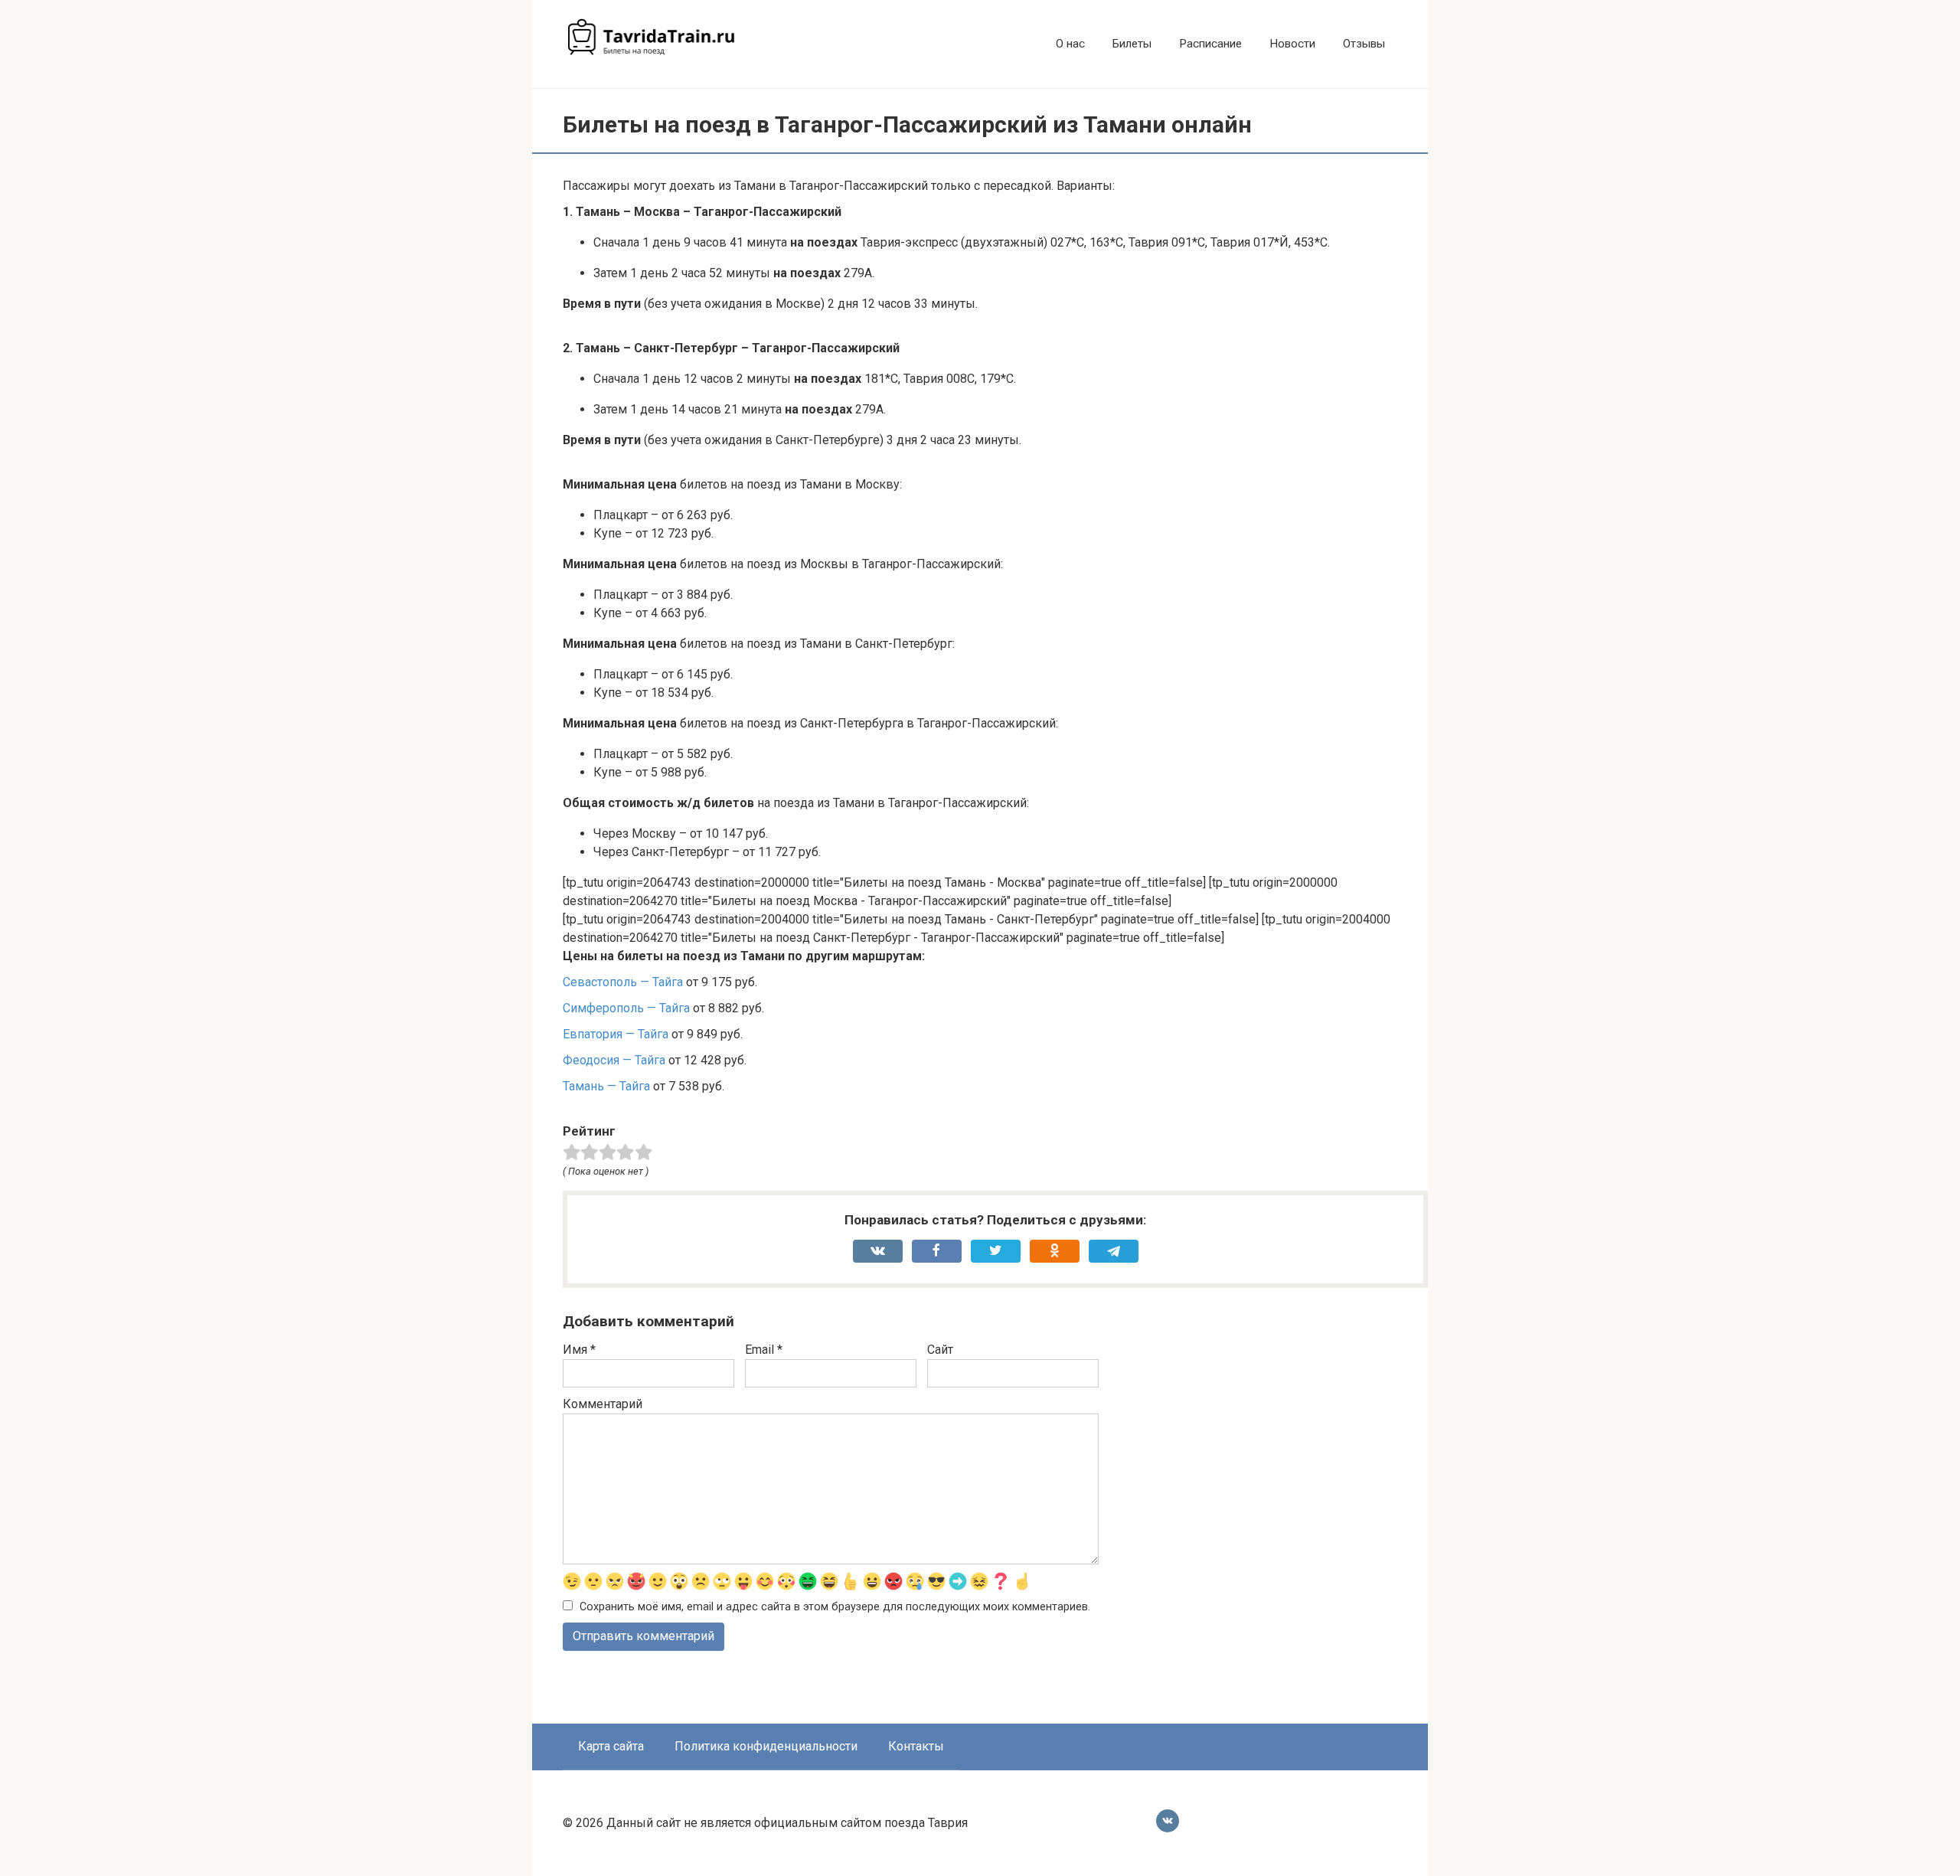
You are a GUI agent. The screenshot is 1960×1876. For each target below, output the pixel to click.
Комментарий (603, 1404)
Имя (579, 1350)
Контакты (916, 1746)
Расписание (1210, 44)
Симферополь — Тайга (626, 1008)
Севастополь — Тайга (623, 982)
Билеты (1132, 44)
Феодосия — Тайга (614, 1060)
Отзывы (1364, 44)
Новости (1292, 44)
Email (764, 1350)
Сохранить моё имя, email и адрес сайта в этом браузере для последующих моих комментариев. (835, 1607)
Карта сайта (611, 1746)
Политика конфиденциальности (766, 1746)
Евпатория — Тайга (616, 1034)
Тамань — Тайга (606, 1086)
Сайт (940, 1350)
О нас (1070, 44)
